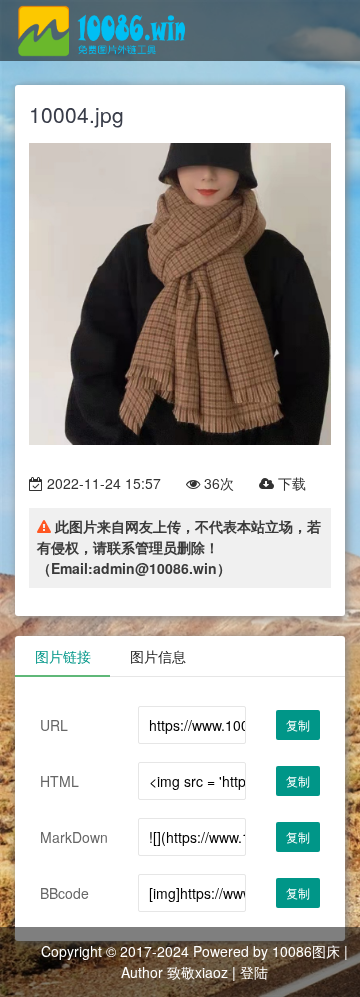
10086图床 (306, 951)
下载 (290, 483)
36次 (217, 483)
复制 (298, 724)
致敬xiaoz (197, 972)
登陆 (254, 972)
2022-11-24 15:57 (102, 483)
